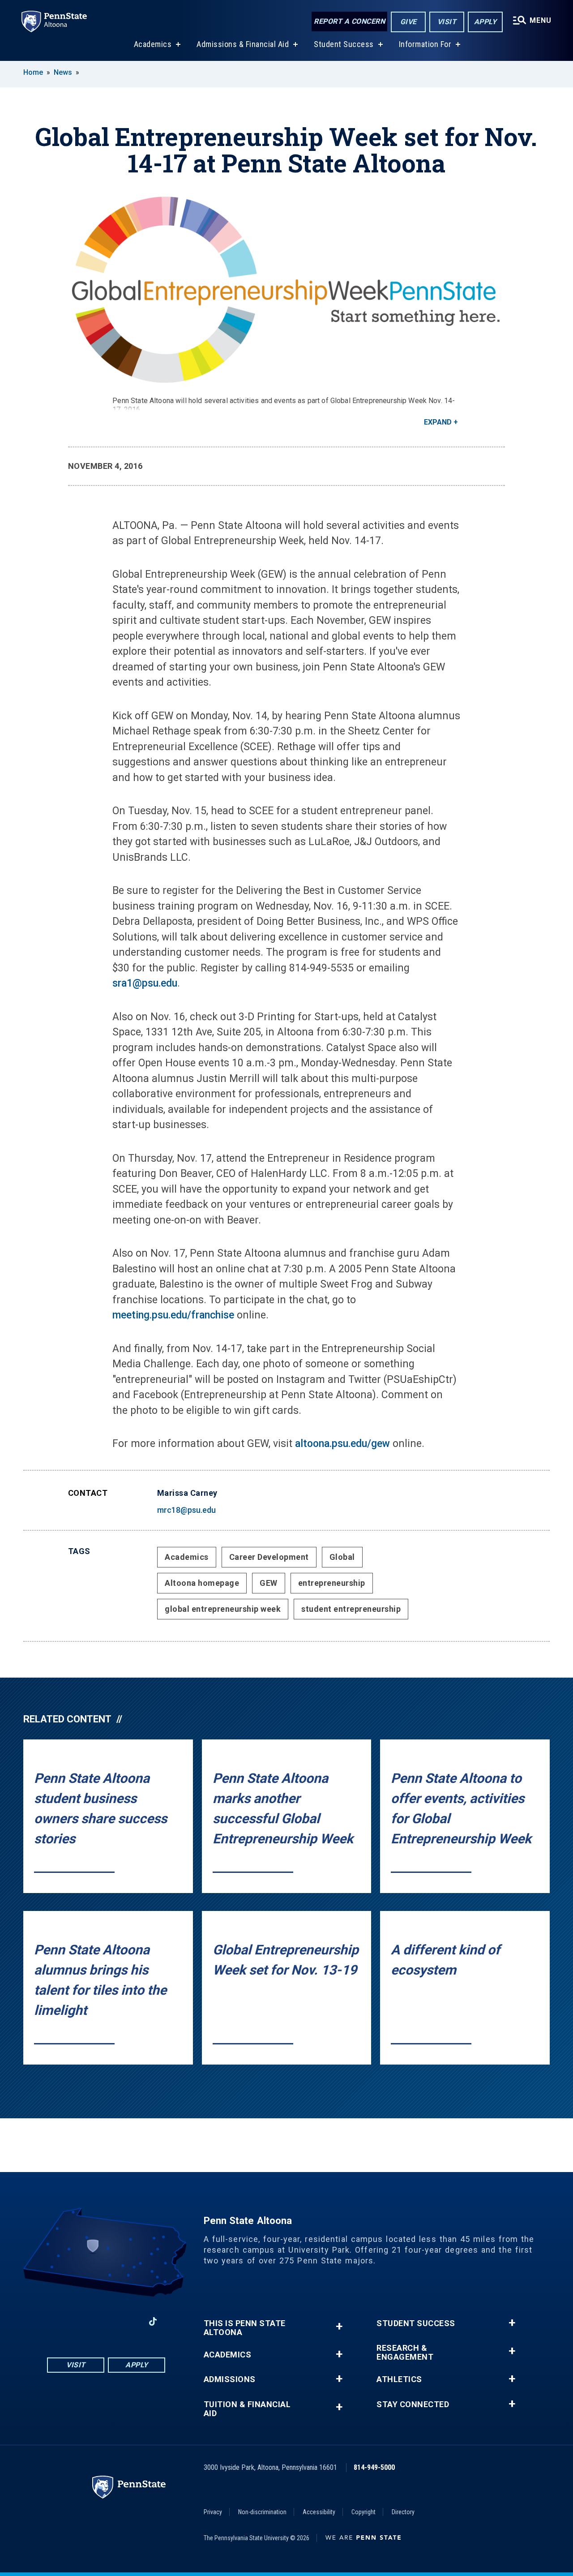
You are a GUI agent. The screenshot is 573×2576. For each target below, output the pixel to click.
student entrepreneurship (351, 1609)
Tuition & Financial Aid (247, 2409)
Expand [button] (438, 422)
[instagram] (83, 2321)
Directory (403, 2512)
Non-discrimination (262, 2512)
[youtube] (106, 2321)
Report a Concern (349, 21)
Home (33, 72)
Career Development (269, 1557)
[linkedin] (129, 2321)
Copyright (363, 2512)
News (63, 72)
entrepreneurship (332, 1583)
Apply (485, 22)
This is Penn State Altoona (245, 2328)
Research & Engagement (405, 2353)
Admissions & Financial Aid (243, 44)
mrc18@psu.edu (186, 1510)
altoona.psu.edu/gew (342, 1444)
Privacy (213, 2512)
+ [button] (339, 2326)
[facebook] (60, 2321)
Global (342, 1557)
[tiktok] (153, 2322)
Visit (447, 22)
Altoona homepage (202, 1583)
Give (408, 22)
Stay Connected (413, 2404)
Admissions (230, 2379)
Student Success (344, 44)
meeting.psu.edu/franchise (173, 1315)
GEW (269, 1583)
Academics (153, 44)
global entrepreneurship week (223, 1609)
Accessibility (319, 2512)
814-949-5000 (374, 2467)
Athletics (399, 2379)
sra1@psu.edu (145, 983)
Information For (425, 44)
